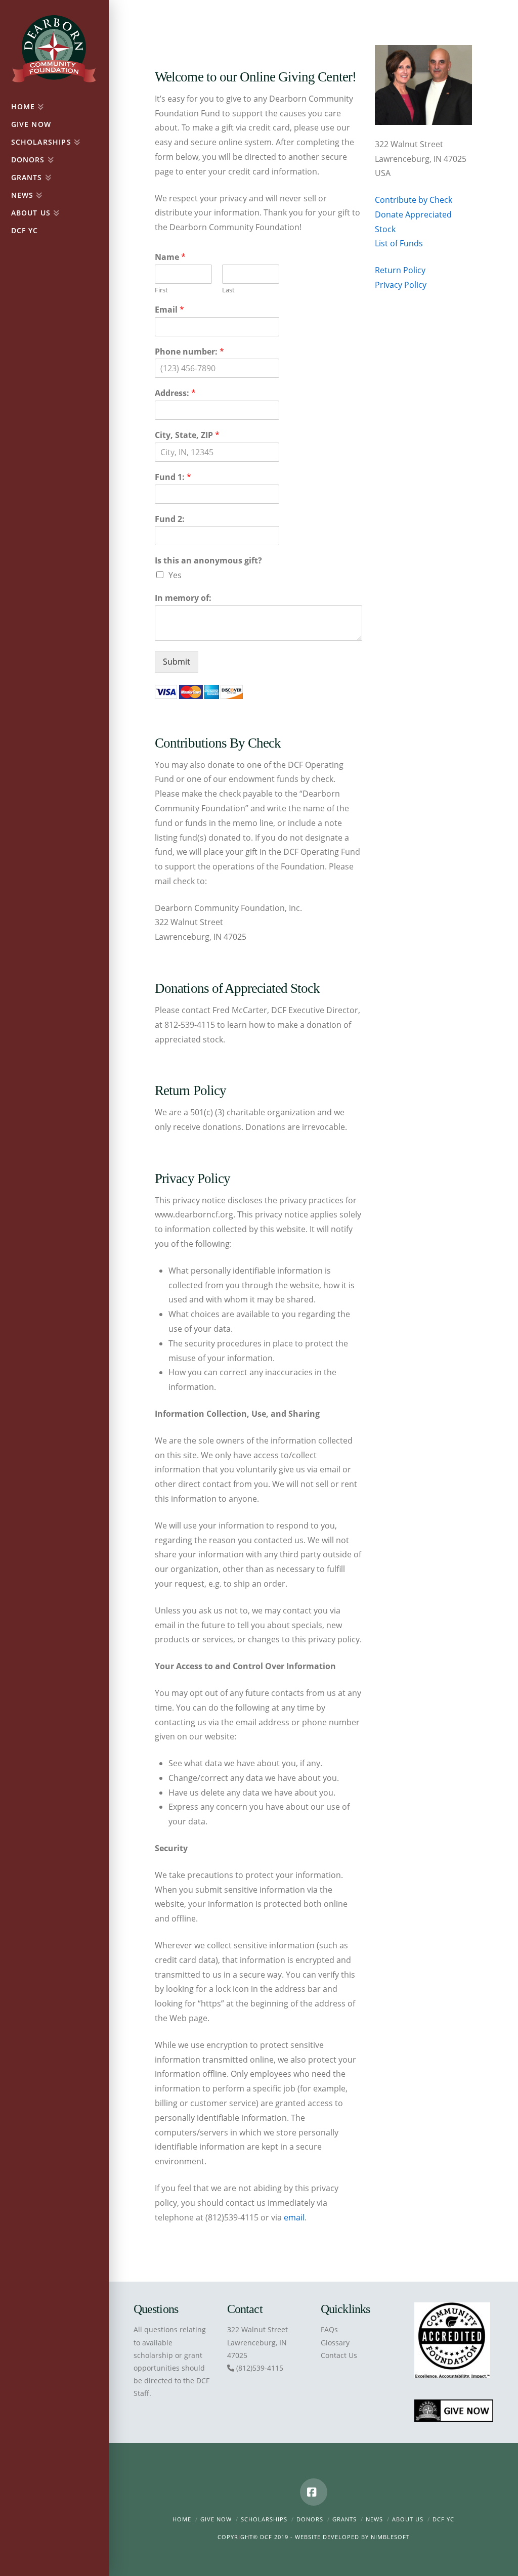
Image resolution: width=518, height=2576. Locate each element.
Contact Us (339, 2355)
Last (228, 290)
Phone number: (189, 352)
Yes (175, 575)
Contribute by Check (414, 200)
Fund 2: (170, 519)
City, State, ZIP (187, 435)
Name (170, 257)
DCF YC (443, 2519)
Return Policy (400, 270)
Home (182, 2519)
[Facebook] (314, 2492)
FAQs (329, 2329)
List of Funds (399, 243)
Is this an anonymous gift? (208, 561)
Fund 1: (173, 477)
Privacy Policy (401, 285)
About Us (408, 2519)
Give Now (216, 2519)
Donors (310, 2519)
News (374, 2519)
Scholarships (264, 2519)
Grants (344, 2519)
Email (169, 310)
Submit (177, 662)
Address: (175, 393)
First (161, 290)
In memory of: (183, 598)
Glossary (335, 2343)
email (294, 2217)
